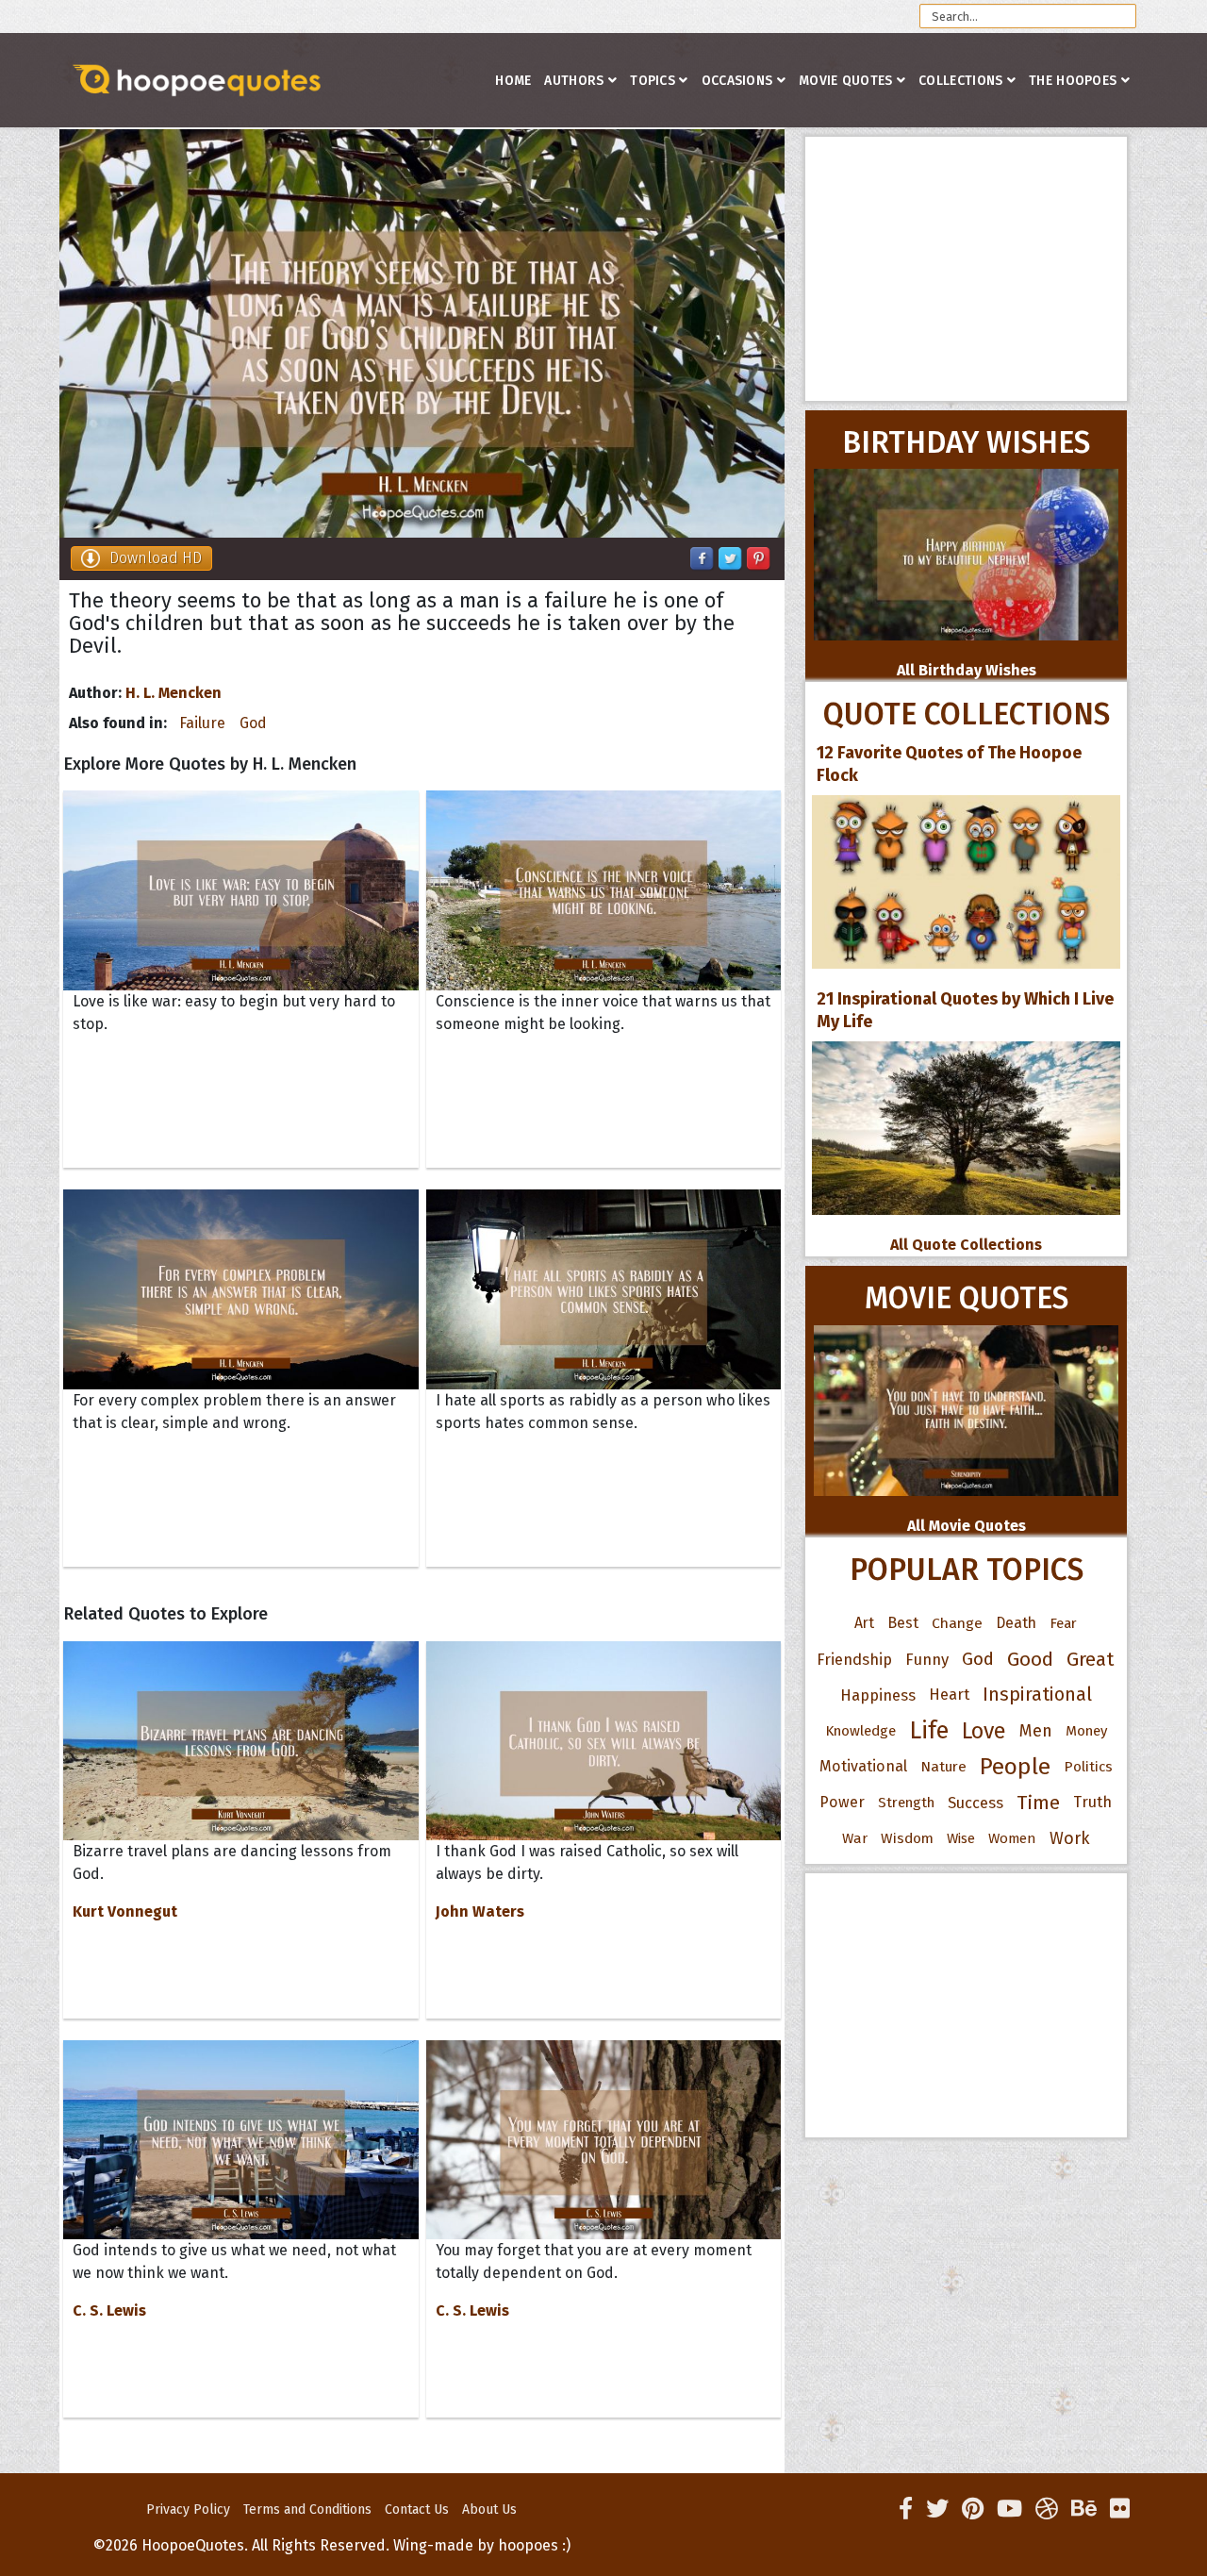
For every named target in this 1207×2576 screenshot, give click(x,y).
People (1015, 1767)
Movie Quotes (846, 81)
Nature (943, 1766)
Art (864, 1623)
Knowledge (860, 1731)
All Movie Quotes (967, 1526)
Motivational (863, 1766)
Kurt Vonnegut (125, 1911)
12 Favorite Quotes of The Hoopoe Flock (949, 764)
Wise (961, 1838)
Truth (1092, 1802)
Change (957, 1623)
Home (513, 81)
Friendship (854, 1659)
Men (1036, 1731)
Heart (949, 1695)
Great (1091, 1659)
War (855, 1838)
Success (976, 1803)
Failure (202, 723)
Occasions (737, 81)
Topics (653, 81)
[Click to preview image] (422, 333)
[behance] (1084, 2509)
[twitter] (937, 2509)
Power (842, 1802)
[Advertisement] (966, 269)
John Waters (480, 1911)
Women (1012, 1838)
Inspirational (1037, 1695)
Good (1030, 1659)
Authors (574, 81)
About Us (489, 2510)
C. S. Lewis (109, 2310)
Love (984, 1731)
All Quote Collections (966, 1245)
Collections (960, 81)
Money (1086, 1731)
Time (1038, 1803)
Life (929, 1730)
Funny (927, 1659)
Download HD (156, 558)
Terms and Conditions (307, 2510)
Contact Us (417, 2510)
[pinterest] (973, 2509)
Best (903, 1623)
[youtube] (1009, 2509)
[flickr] (1120, 2509)
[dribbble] (1047, 2509)
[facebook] (906, 2509)
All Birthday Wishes (967, 670)
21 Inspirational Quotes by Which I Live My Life (965, 1010)
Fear (1063, 1623)
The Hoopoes (1073, 81)
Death (1016, 1623)
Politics (1088, 1767)
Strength (906, 1803)
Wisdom (907, 1838)
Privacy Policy (188, 2510)
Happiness (878, 1695)
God (253, 723)
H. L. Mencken (174, 693)
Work (1070, 1838)
